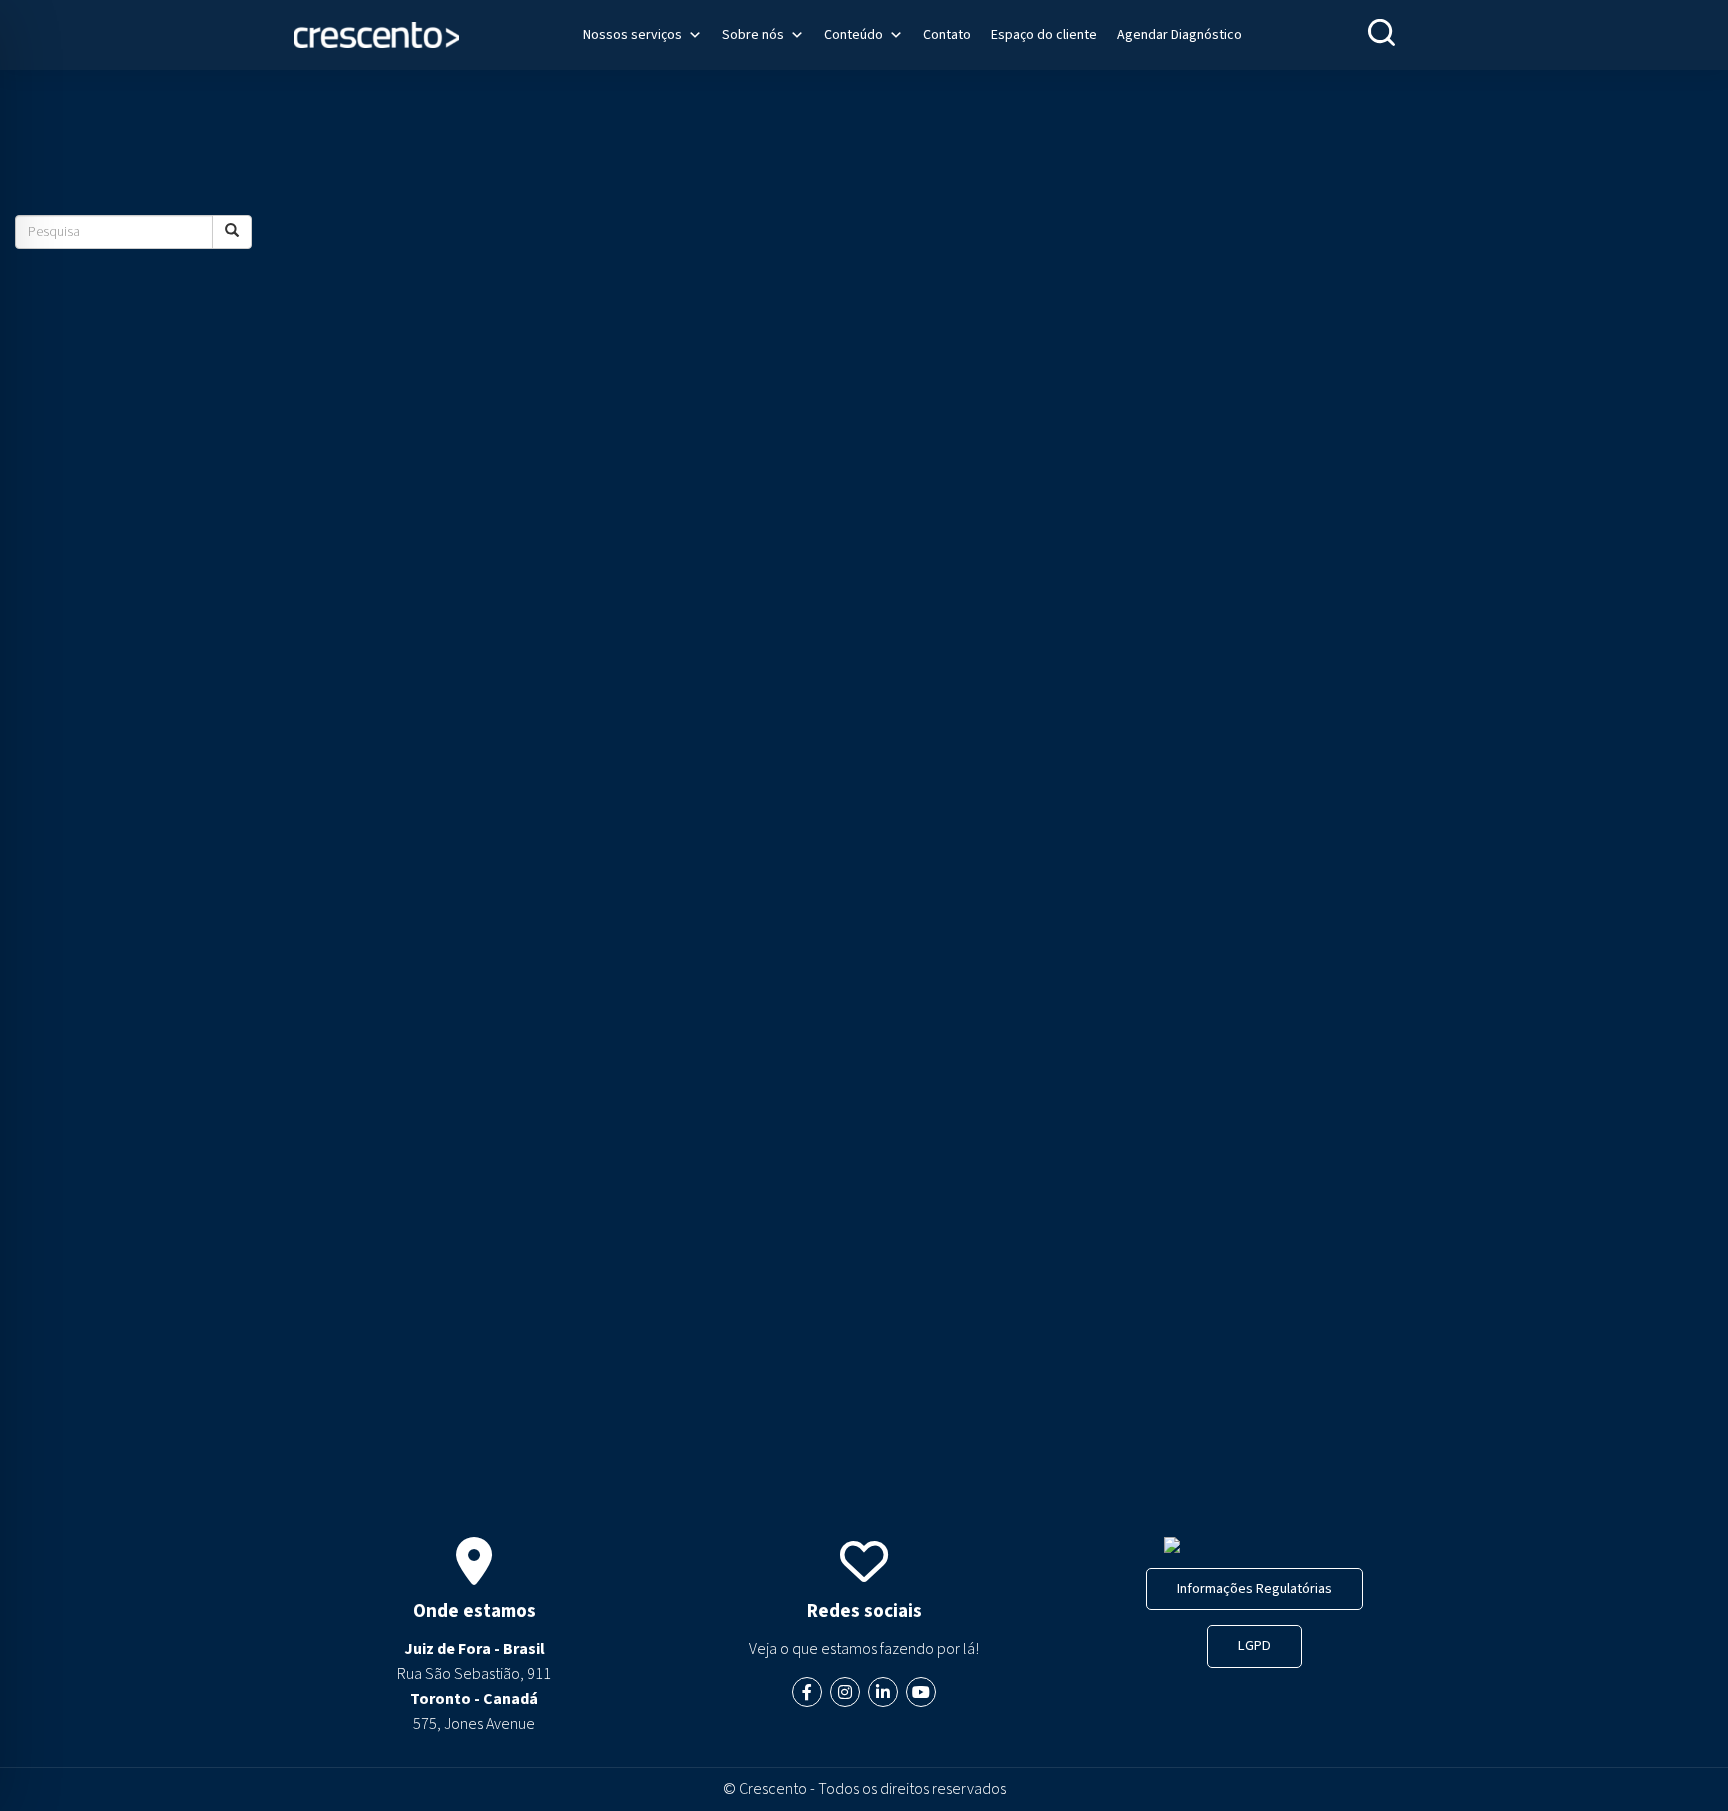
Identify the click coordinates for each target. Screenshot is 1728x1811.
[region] (260, 1652)
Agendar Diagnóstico (1179, 35)
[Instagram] (845, 1692)
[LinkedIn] (883, 1692)
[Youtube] (921, 1692)
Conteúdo (853, 35)
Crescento (773, 1789)
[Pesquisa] (232, 232)
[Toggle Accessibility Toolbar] (56, 1430)
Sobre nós (753, 35)
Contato (947, 35)
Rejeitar (259, 1728)
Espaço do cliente (1044, 35)
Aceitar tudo (386, 1728)
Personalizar (133, 1728)
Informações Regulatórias (1254, 1588)
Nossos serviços (632, 35)
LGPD (1254, 1645)
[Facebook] (807, 1692)
